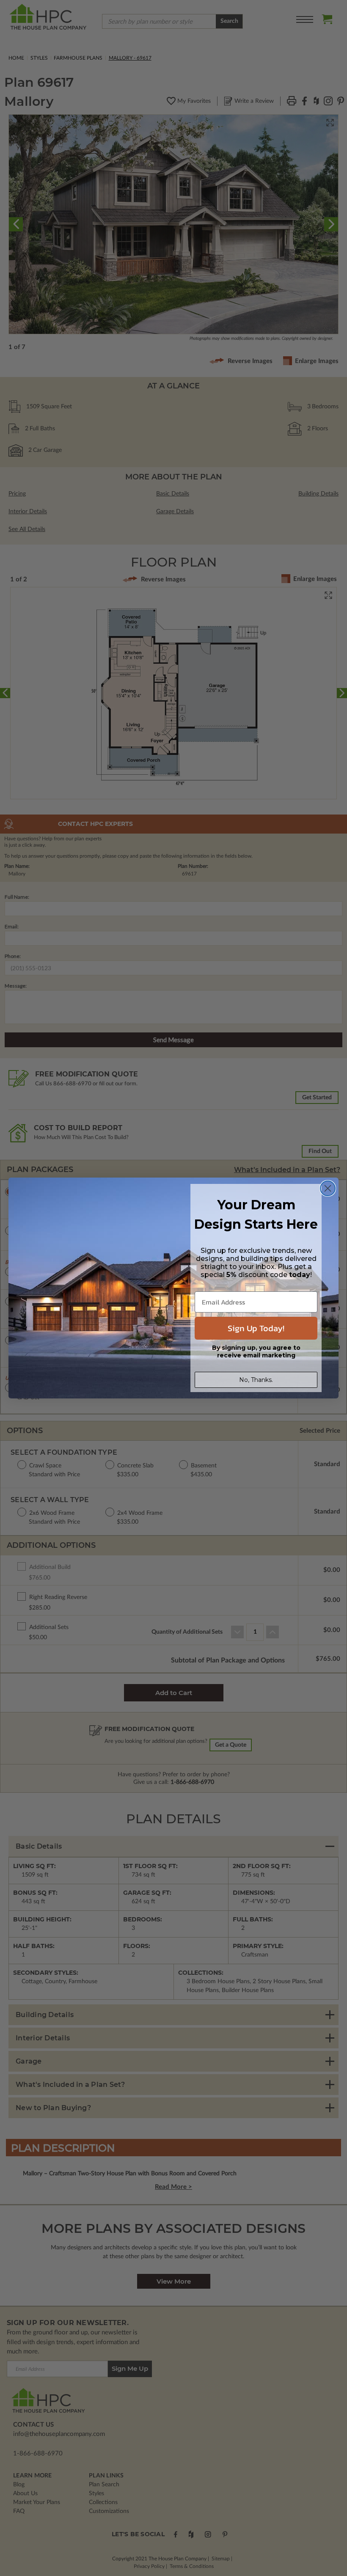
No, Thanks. (256, 1380)
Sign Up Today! (256, 1328)
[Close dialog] (328, 1188)
